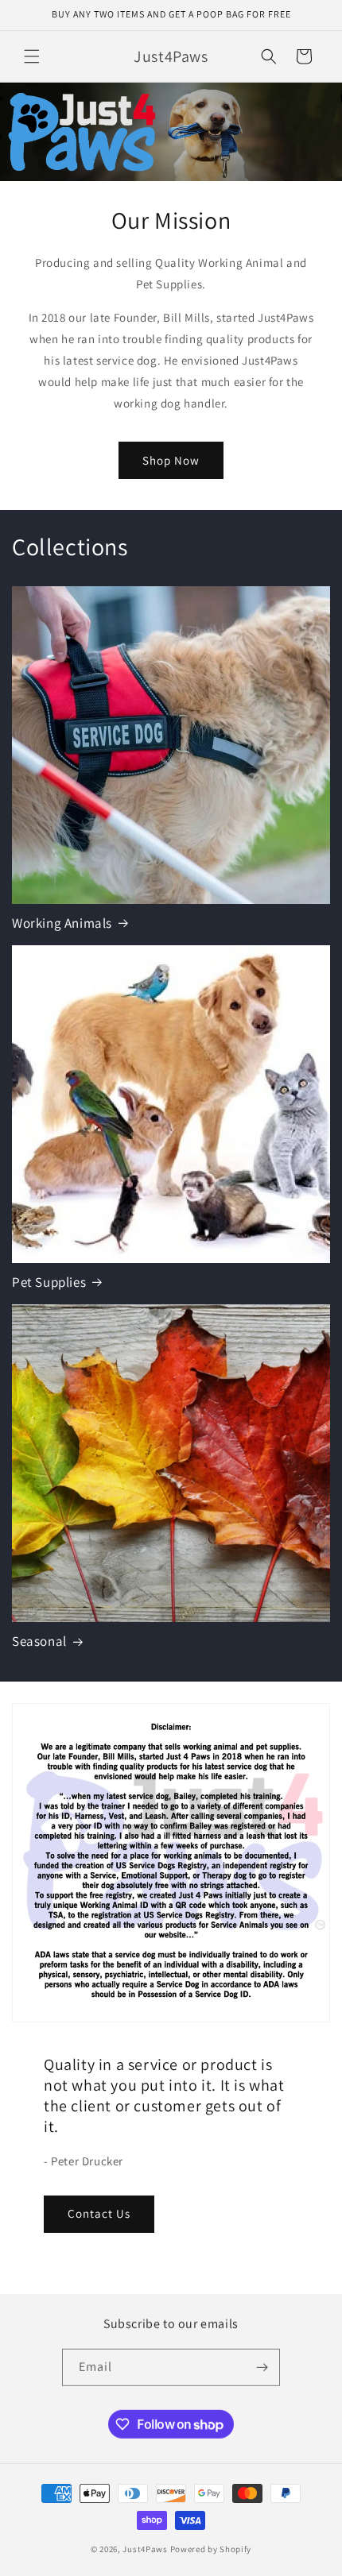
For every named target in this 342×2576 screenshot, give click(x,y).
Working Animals (62, 923)
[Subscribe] (262, 2367)
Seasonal (39, 1641)
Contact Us (99, 2213)
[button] (32, 56)
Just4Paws (145, 2547)
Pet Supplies (49, 1282)
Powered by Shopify (211, 2547)
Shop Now (171, 460)
